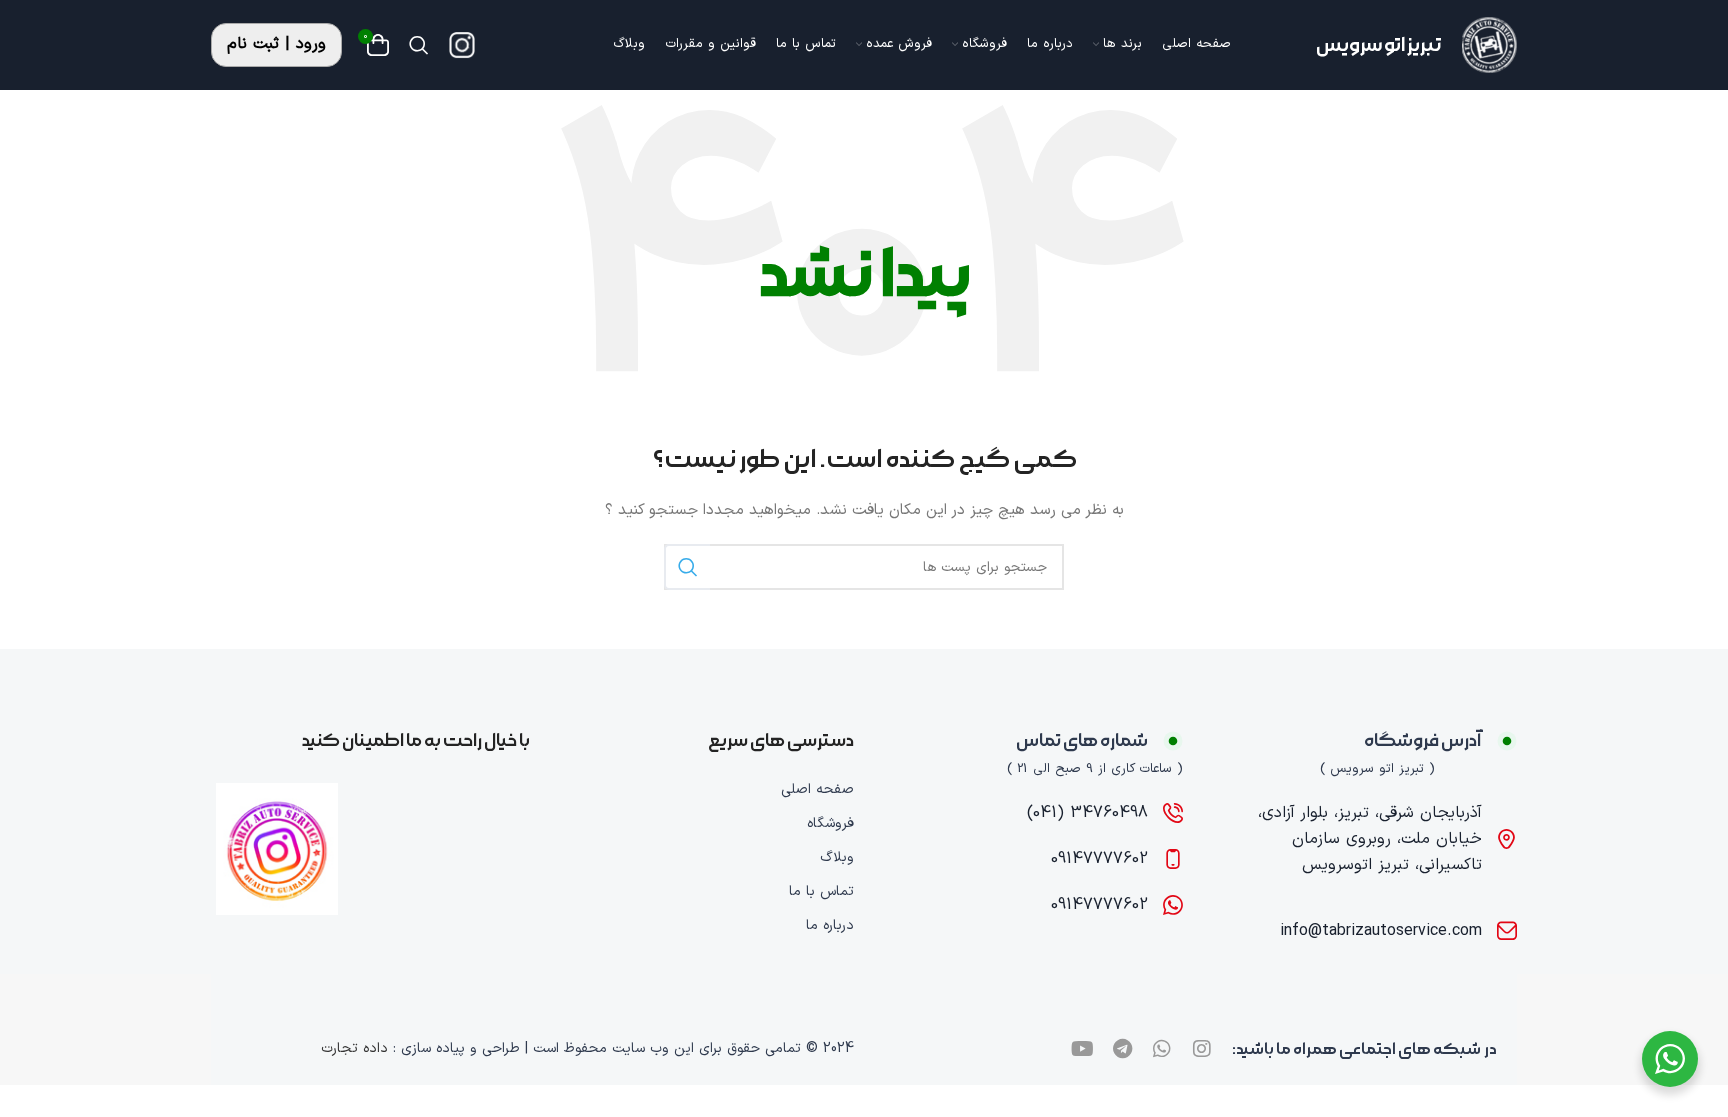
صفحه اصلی (817, 789)
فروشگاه (830, 823)
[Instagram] (1202, 1049)
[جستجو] (419, 45)
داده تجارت (354, 1048)
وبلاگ (837, 857)
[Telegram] (1122, 1049)
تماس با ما (821, 891)
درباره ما (830, 925)
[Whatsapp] (1162, 1049)
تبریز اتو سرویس (1379, 45)
